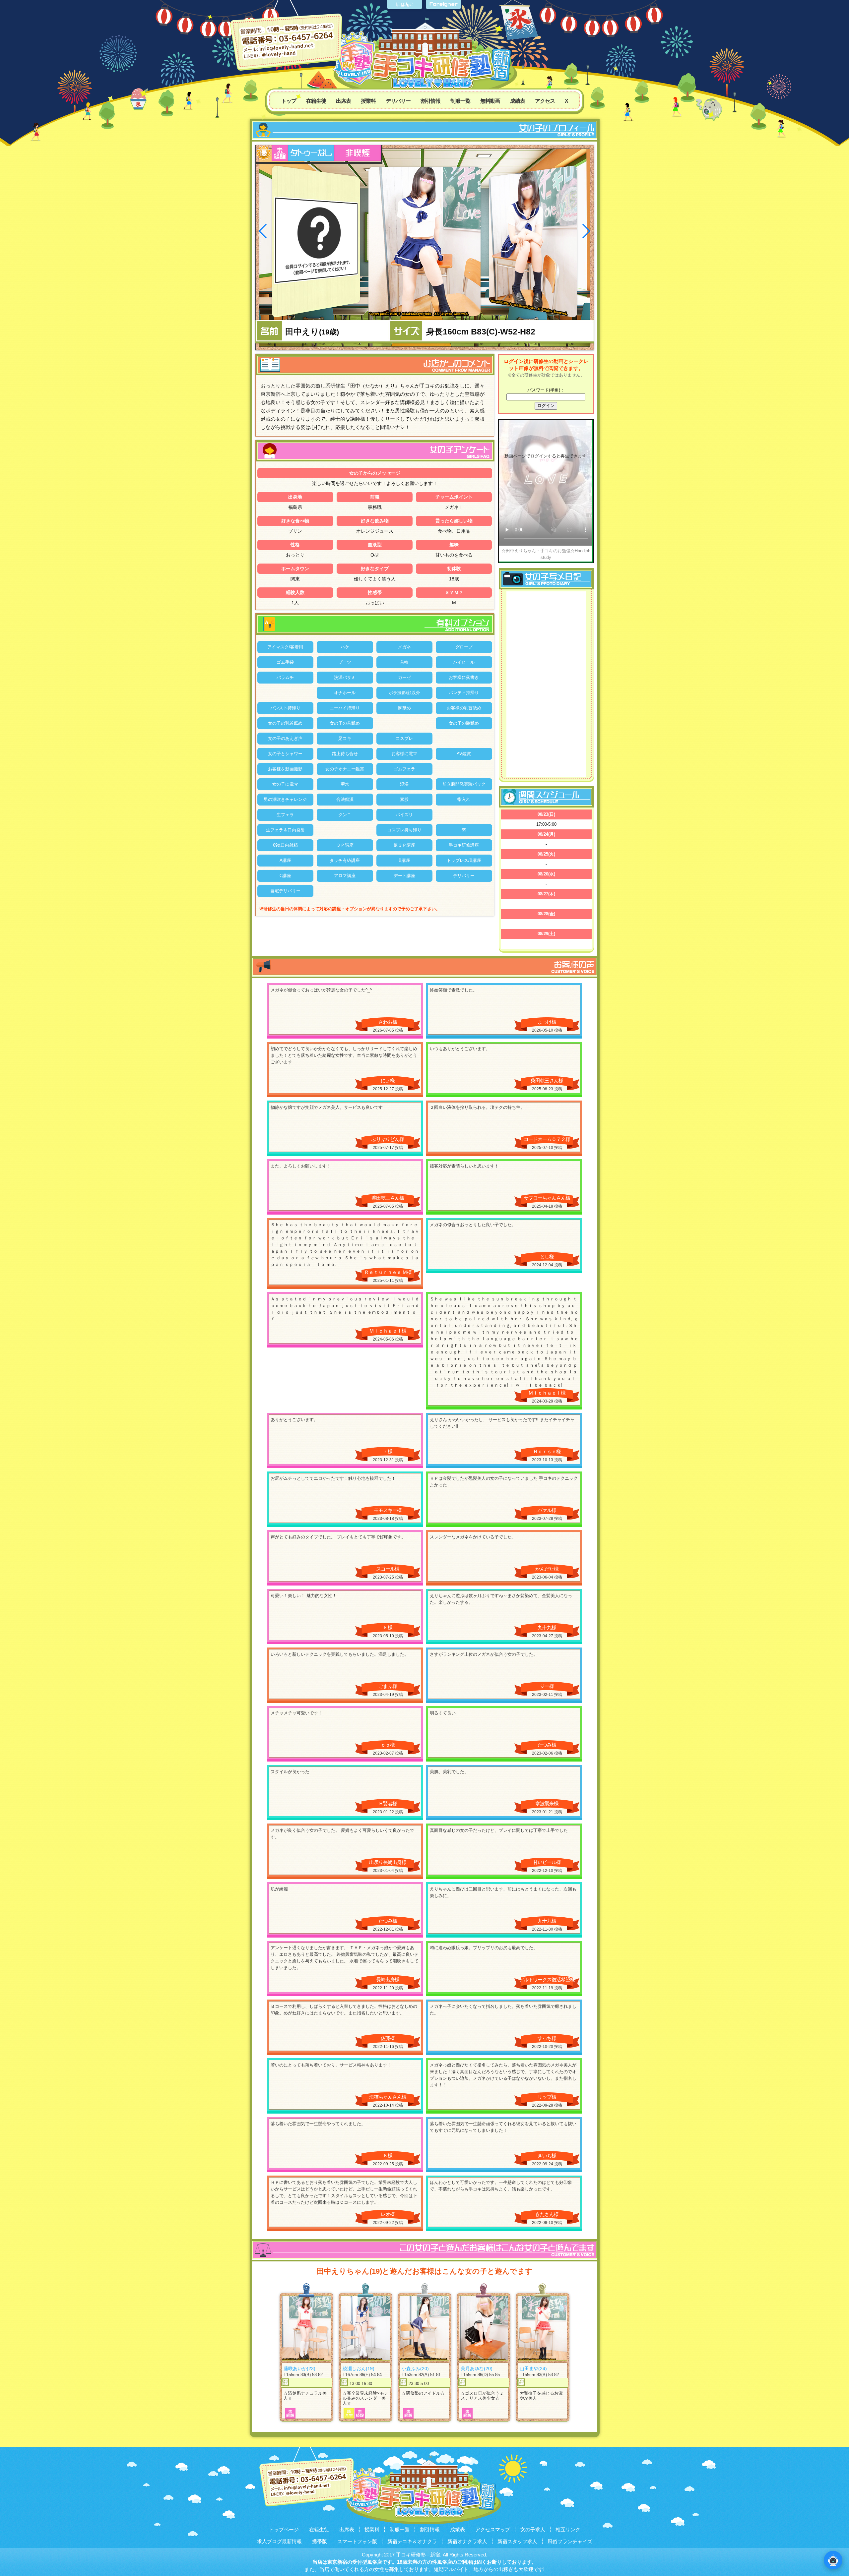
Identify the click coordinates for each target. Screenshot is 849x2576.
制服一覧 (460, 101)
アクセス (545, 101)
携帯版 (320, 2541)
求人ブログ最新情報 (279, 2541)
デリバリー (398, 101)
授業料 (368, 101)
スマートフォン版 (357, 2541)
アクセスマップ (493, 2529)
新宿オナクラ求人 (467, 2541)
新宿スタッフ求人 (517, 2541)
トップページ (284, 2529)
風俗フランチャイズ (570, 2541)
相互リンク (568, 2529)
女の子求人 (533, 2529)
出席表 (343, 101)
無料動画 (490, 101)
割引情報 (430, 101)
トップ (289, 101)
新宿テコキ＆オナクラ (412, 2541)
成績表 (518, 101)
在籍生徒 (316, 101)
